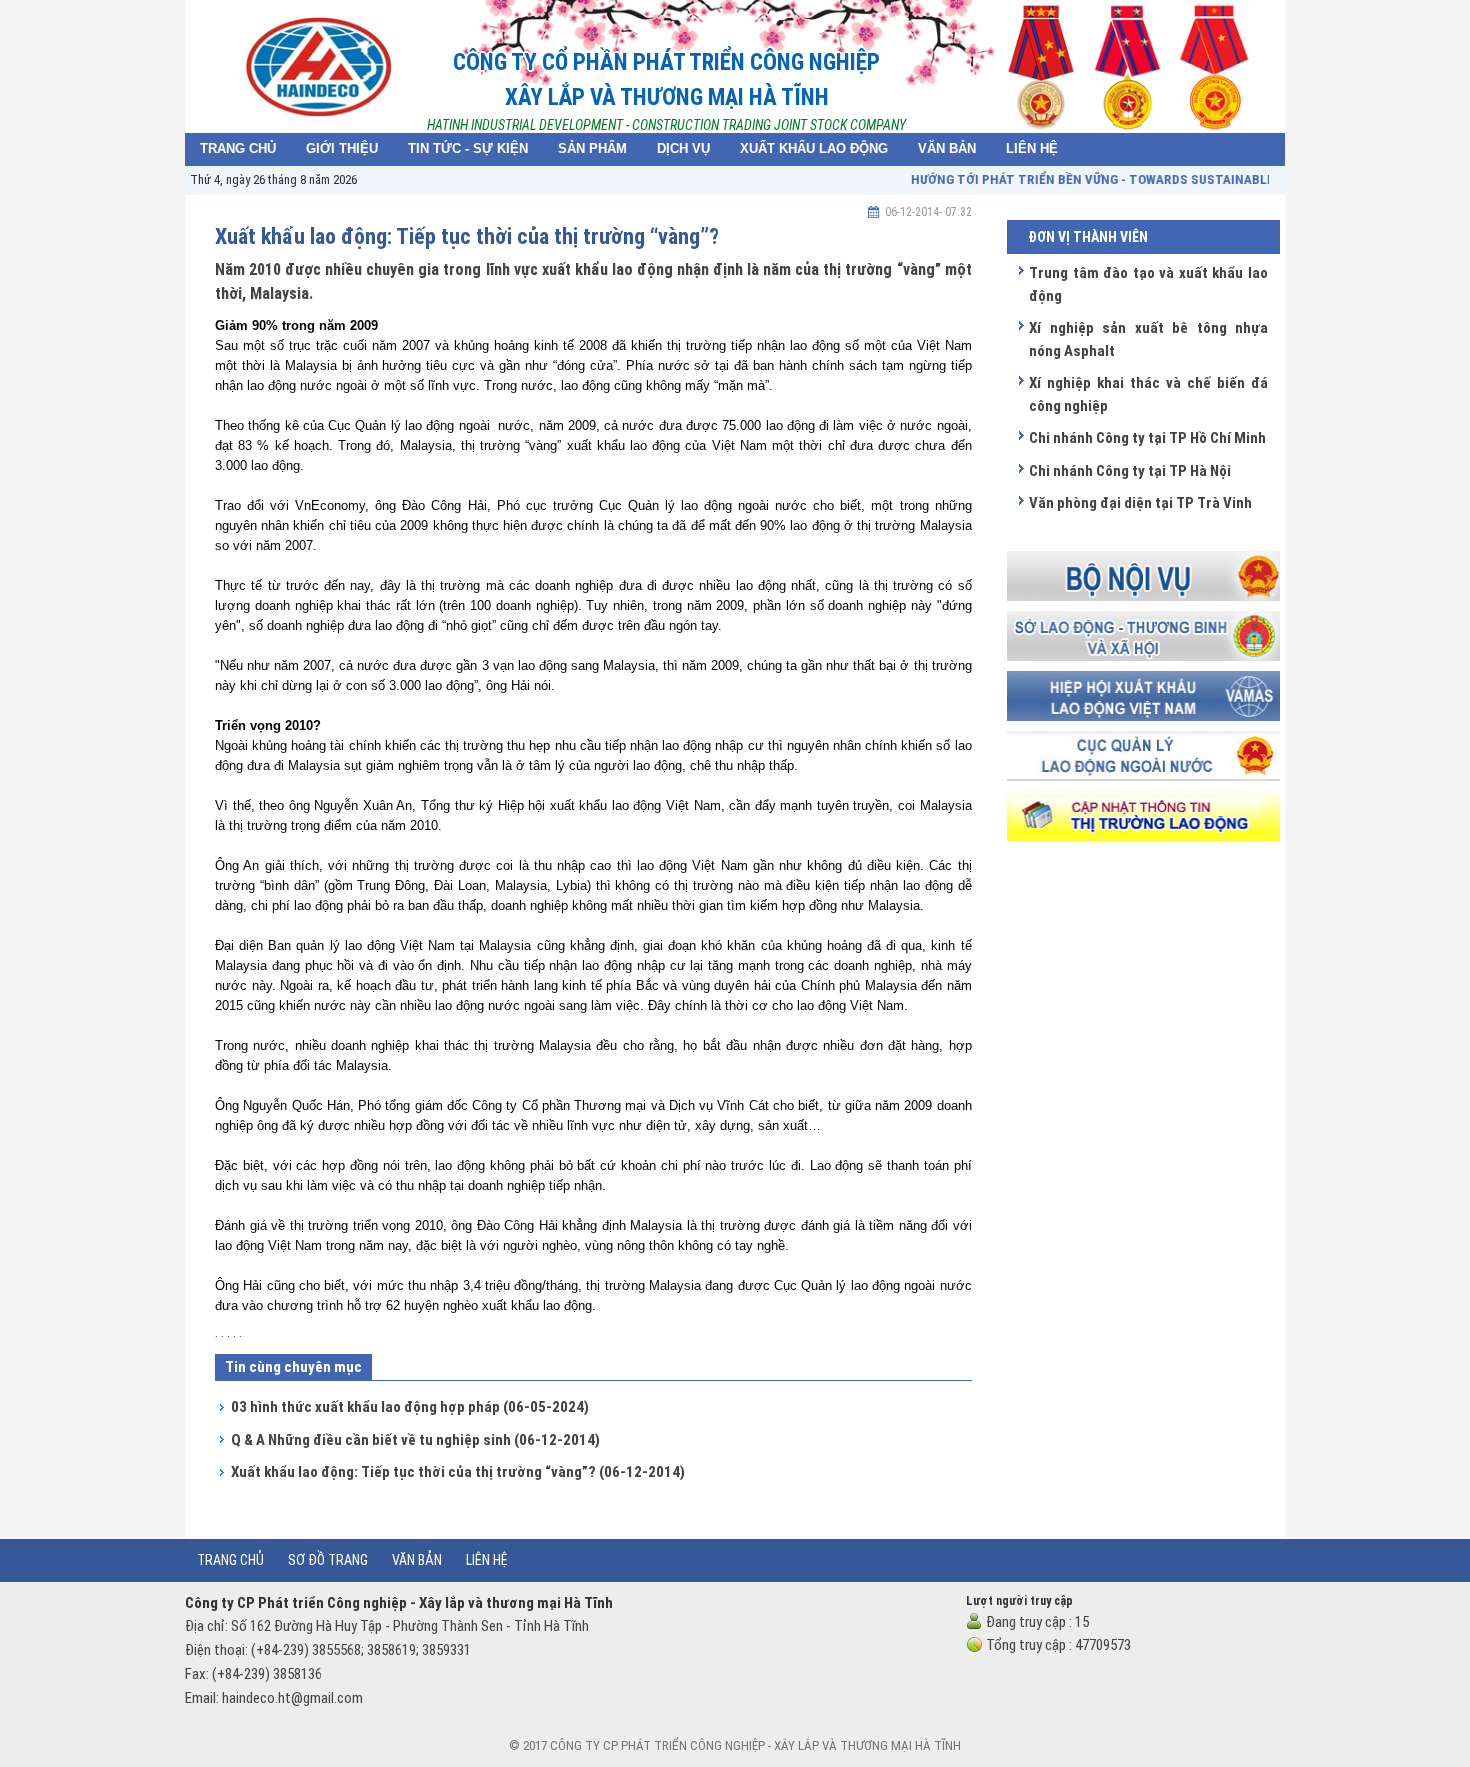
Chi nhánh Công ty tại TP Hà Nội (1130, 471)
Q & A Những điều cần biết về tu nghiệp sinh (415, 1440)
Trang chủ (230, 1560)
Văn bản (417, 1560)
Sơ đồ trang (328, 1560)
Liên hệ (487, 1560)
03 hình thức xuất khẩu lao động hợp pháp (410, 1407)
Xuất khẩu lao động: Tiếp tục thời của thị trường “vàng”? (458, 1472)
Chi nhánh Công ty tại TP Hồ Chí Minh (1147, 438)
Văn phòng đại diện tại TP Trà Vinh (1140, 503)
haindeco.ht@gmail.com (292, 1698)
